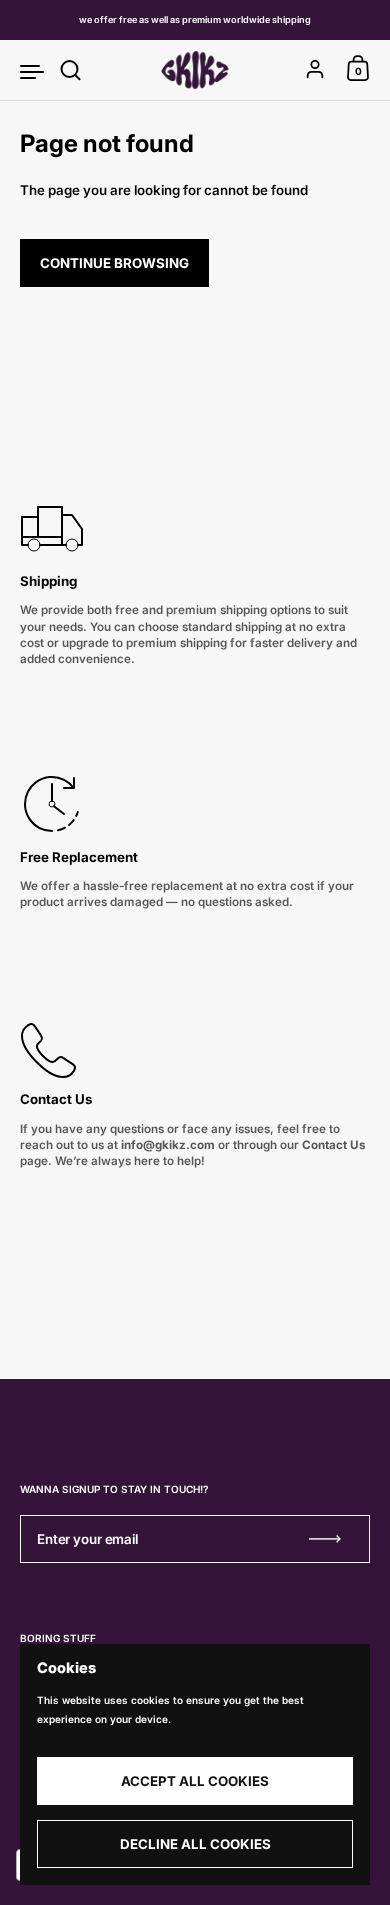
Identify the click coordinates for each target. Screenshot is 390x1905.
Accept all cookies (195, 1781)
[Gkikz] (194, 70)
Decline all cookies (195, 1844)
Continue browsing (114, 263)
